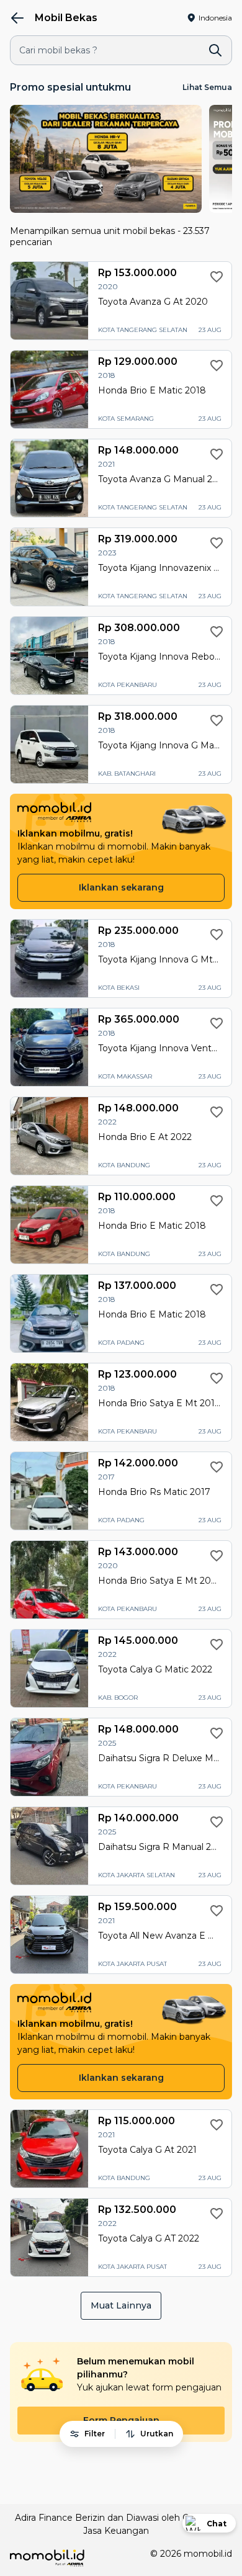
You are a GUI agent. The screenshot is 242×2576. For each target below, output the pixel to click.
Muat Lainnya (121, 2305)
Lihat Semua (207, 87)
